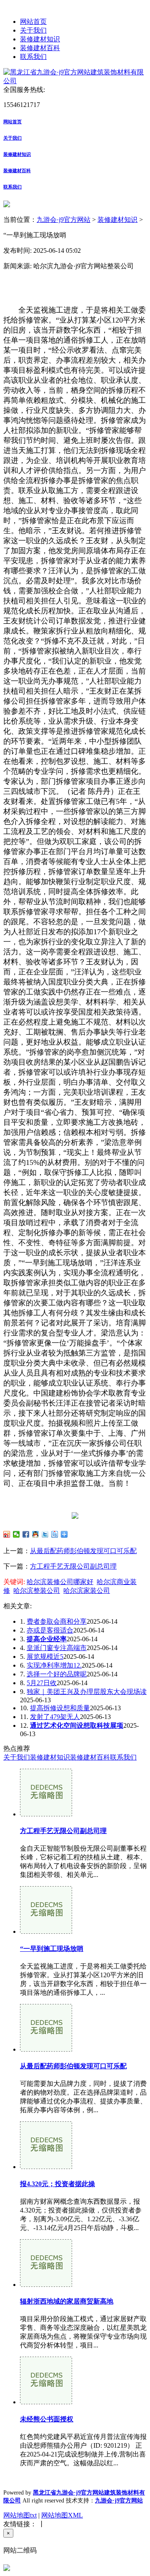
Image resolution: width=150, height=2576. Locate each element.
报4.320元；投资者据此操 (57, 2184)
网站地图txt (20, 2515)
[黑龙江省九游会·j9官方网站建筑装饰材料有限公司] (75, 81)
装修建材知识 (40, 39)
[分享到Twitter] (45, 1534)
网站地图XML (62, 2515)
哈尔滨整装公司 (37, 1591)
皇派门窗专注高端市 (57, 1648)
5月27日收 (42, 1683)
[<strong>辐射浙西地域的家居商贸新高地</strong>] (46, 2285)
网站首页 (33, 22)
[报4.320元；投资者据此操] (46, 2167)
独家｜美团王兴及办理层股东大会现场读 (87, 1692)
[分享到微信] (16, 1534)
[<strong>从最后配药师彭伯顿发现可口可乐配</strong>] (46, 2049)
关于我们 (33, 30)
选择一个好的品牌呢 (57, 1674)
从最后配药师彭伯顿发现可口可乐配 (83, 1551)
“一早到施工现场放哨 (52, 1949)
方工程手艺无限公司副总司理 (73, 1566)
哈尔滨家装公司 (87, 1591)
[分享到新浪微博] (7, 1534)
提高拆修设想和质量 (60, 1708)
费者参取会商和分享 (57, 1621)
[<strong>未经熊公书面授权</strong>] (46, 2402)
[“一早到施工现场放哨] (46, 1931)
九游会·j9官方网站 (64, 220)
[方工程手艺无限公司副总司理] (46, 1814)
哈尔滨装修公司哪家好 (60, 1582)
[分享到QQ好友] (36, 1534)
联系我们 (33, 57)
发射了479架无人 (55, 1717)
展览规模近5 (45, 1657)
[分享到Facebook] (26, 1534)
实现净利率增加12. (54, 1665)
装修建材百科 (40, 48)
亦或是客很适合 (50, 1630)
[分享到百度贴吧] (55, 1534)
